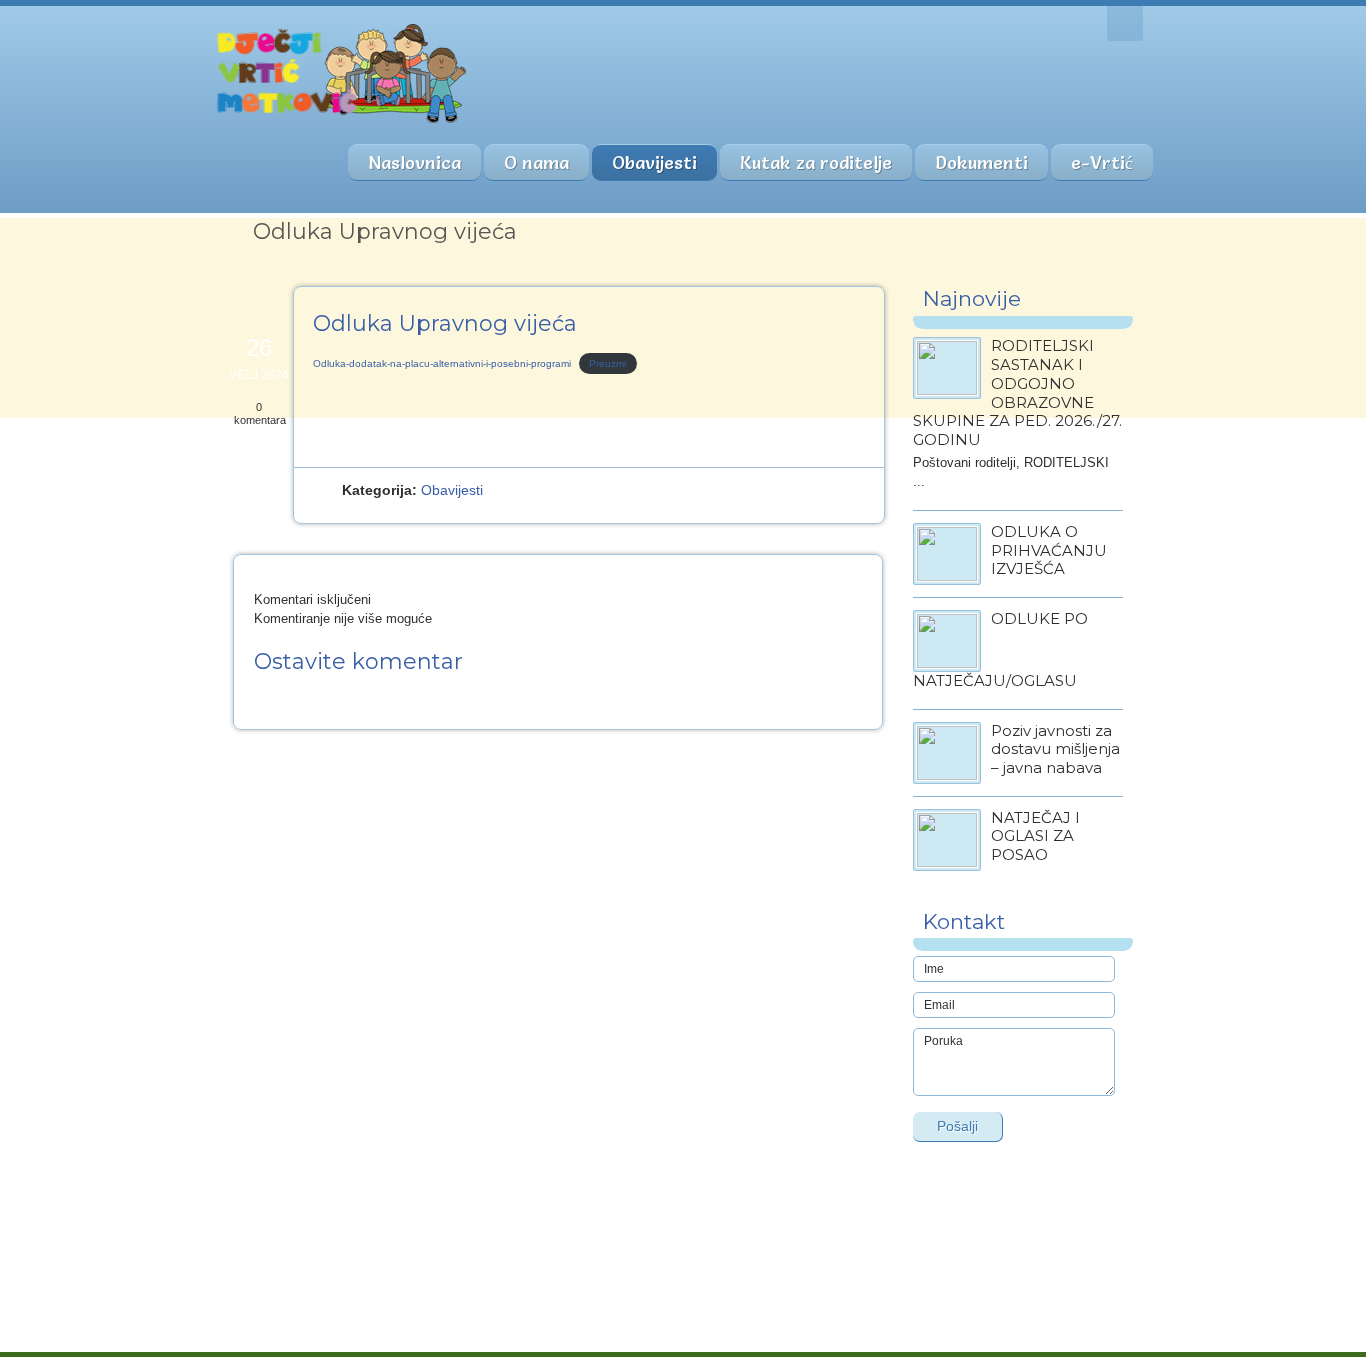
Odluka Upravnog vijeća (445, 323)
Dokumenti (981, 162)
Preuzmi (607, 363)
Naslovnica (414, 162)
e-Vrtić (1102, 162)
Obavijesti (654, 162)
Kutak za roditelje (816, 162)
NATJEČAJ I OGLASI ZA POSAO (1035, 836)
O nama (536, 162)
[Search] (1125, 23)
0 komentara (260, 413)
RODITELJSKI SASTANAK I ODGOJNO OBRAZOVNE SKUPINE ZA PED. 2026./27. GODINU (1017, 392)
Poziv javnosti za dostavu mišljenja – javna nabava (1055, 749)
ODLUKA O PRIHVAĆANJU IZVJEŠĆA (1049, 550)
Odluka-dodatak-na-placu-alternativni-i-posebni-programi (442, 363)
